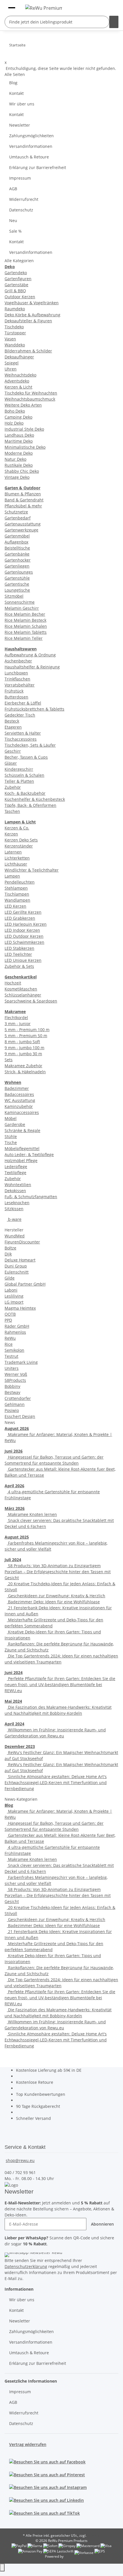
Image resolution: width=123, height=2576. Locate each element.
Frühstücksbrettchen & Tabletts (34, 709)
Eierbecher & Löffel (23, 703)
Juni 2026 (14, 1451)
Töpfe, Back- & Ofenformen (30, 805)
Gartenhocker (18, 560)
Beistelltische (17, 548)
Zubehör (13, 787)
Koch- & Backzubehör (25, 793)
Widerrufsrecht (24, 199)
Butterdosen (16, 697)
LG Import (14, 1302)
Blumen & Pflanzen (23, 494)
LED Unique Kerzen (23, 960)
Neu (13, 220)
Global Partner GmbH (25, 1284)
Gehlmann (15, 1404)
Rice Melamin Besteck (25, 620)
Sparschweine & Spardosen (31, 1001)
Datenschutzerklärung (26, 2266)
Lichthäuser (16, 864)
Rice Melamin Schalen (26, 626)
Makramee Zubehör (23, 1066)
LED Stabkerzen (19, 948)
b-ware (14, 1219)
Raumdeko (15, 309)
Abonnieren (102, 2224)
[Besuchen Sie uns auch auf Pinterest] (47, 2474)
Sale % (15, 231)
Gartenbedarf (18, 518)
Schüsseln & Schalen (24, 775)
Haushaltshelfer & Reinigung (32, 667)
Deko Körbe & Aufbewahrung (32, 315)
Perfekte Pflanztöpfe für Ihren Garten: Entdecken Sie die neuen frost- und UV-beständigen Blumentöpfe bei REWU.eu (60, 1685)
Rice (9, 1344)
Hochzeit (13, 983)
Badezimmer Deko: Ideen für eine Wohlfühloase (53, 1602)
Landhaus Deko (19, 435)
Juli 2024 (13, 1560)
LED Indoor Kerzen (22, 930)
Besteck (12, 721)
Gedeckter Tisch (20, 715)
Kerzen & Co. (17, 828)
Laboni (11, 1290)
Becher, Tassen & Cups (26, 757)
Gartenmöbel (17, 536)
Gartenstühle (17, 578)
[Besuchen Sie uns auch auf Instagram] (48, 2487)
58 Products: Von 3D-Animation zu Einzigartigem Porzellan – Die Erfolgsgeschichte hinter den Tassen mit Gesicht (58, 1572)
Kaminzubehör (19, 1106)
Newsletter (20, 125)
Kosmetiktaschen (21, 989)
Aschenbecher (18, 661)
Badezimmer (17, 1088)
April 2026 (14, 1486)
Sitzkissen (14, 1209)
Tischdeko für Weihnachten (31, 393)
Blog (13, 83)
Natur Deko (15, 459)
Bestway (12, 1392)
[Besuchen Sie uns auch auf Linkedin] (46, 2500)
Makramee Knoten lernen (32, 1514)
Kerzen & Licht (18, 387)
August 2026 (17, 1428)
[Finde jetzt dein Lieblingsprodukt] (114, 22)
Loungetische (17, 590)
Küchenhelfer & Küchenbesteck (35, 799)
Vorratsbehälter (20, 685)
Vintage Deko (17, 477)
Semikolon (14, 1350)
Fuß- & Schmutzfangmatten (31, 1197)
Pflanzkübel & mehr (23, 506)
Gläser (11, 763)
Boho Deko (15, 411)
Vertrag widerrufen (28, 2444)
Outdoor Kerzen (20, 297)
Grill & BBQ (15, 291)
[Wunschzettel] (102, 7)
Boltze (10, 1248)
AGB (13, 189)
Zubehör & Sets (19, 966)
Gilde (10, 1278)
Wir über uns (22, 104)
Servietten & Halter (23, 733)
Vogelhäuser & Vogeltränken (32, 303)
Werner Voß (16, 1374)
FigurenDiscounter (22, 1242)
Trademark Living (21, 1362)
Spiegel (12, 363)
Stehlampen (16, 888)
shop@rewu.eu (20, 2160)
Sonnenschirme (20, 602)
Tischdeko (14, 327)
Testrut (11, 1356)
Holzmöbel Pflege (21, 1161)
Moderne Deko (19, 453)
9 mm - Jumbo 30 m (23, 1054)
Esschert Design (20, 1416)
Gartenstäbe (16, 285)
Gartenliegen (17, 566)
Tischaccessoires (21, 739)
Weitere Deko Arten (23, 405)
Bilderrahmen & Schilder (28, 351)
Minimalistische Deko (25, 447)
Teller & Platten (19, 781)
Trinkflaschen (17, 679)
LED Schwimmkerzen (24, 942)
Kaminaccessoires (22, 1112)
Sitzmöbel (14, 596)
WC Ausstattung (20, 1100)
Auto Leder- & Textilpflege (29, 1154)
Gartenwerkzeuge (21, 530)
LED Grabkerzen (20, 918)
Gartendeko (16, 273)
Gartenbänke (17, 554)
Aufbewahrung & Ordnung (30, 655)
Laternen (13, 852)
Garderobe (15, 1124)
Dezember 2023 (20, 1746)
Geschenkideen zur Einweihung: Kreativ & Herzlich (56, 1596)
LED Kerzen (15, 906)
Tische (11, 1142)
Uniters (12, 1368)
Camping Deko (18, 417)
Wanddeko (15, 345)
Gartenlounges (19, 572)
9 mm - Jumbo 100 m (24, 1048)
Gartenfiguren (18, 279)
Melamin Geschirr (22, 608)
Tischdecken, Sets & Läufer (30, 745)
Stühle (11, 1136)
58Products (15, 1380)
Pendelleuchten (20, 882)
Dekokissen (15, 1191)
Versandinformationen (31, 146)
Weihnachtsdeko (20, 375)
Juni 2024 (14, 1672)
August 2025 (17, 1537)
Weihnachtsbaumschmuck (30, 399)
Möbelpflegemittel (22, 1148)
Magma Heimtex (20, 1308)
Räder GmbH (17, 1326)
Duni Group (16, 1266)
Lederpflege (16, 1167)
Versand (94, 2535)
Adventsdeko (17, 381)
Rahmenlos (15, 1332)
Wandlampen (17, 900)
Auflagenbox (16, 542)
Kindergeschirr (19, 769)
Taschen (12, 811)
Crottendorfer (18, 1398)
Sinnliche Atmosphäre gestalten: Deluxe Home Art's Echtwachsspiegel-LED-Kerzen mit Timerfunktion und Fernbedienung (56, 1783)
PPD (8, 1320)
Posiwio (12, 1410)
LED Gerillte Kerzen (23, 912)
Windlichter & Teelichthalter (32, 870)
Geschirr (13, 751)
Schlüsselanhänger (23, 995)
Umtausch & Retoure (29, 157)
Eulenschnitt (17, 1272)
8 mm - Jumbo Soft (22, 1042)
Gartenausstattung (23, 524)
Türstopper (15, 333)
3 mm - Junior (18, 1024)
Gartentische (17, 584)
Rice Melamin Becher (25, 614)
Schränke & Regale (22, 1130)
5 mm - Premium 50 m (26, 1036)
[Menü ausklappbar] (12, 5)
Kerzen (11, 834)
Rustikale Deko (19, 465)
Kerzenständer (19, 846)
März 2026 (15, 1508)
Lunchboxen (16, 673)
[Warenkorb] (115, 7)
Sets (9, 1060)
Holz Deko (14, 423)
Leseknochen (17, 1203)
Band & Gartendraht (24, 500)
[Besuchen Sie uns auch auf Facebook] (47, 2462)
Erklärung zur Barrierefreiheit (38, 167)
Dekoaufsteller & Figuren (28, 321)
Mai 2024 (13, 1701)
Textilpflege (15, 1173)
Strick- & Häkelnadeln (25, 1072)
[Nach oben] (2, 2568)
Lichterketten (17, 858)
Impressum (20, 178)
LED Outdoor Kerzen (24, 936)
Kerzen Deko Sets (21, 840)
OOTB (10, 1314)
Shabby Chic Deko (22, 471)
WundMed (15, 1236)
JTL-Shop (71, 2556)
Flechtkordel (16, 1018)
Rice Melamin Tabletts (26, 632)
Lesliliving (14, 1296)
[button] (109, 7)
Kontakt (16, 93)
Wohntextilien (18, 1185)
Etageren (13, 727)
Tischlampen (17, 894)
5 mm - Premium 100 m (27, 1030)
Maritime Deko (19, 441)
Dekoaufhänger (19, 357)
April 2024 (14, 1724)
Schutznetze (16, 512)
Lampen (12, 876)
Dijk (8, 1254)
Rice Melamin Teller (24, 638)
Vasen (10, 339)
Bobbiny (12, 1386)
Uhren (11, 369)
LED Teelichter (18, 954)
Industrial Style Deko (24, 429)
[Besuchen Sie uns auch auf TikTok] (44, 2513)
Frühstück (14, 691)
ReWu (10, 1338)
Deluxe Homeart (20, 1260)
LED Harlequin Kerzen (26, 924)
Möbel (11, 1118)
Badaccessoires (19, 1094)
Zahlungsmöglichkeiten (31, 136)
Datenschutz (21, 210)
